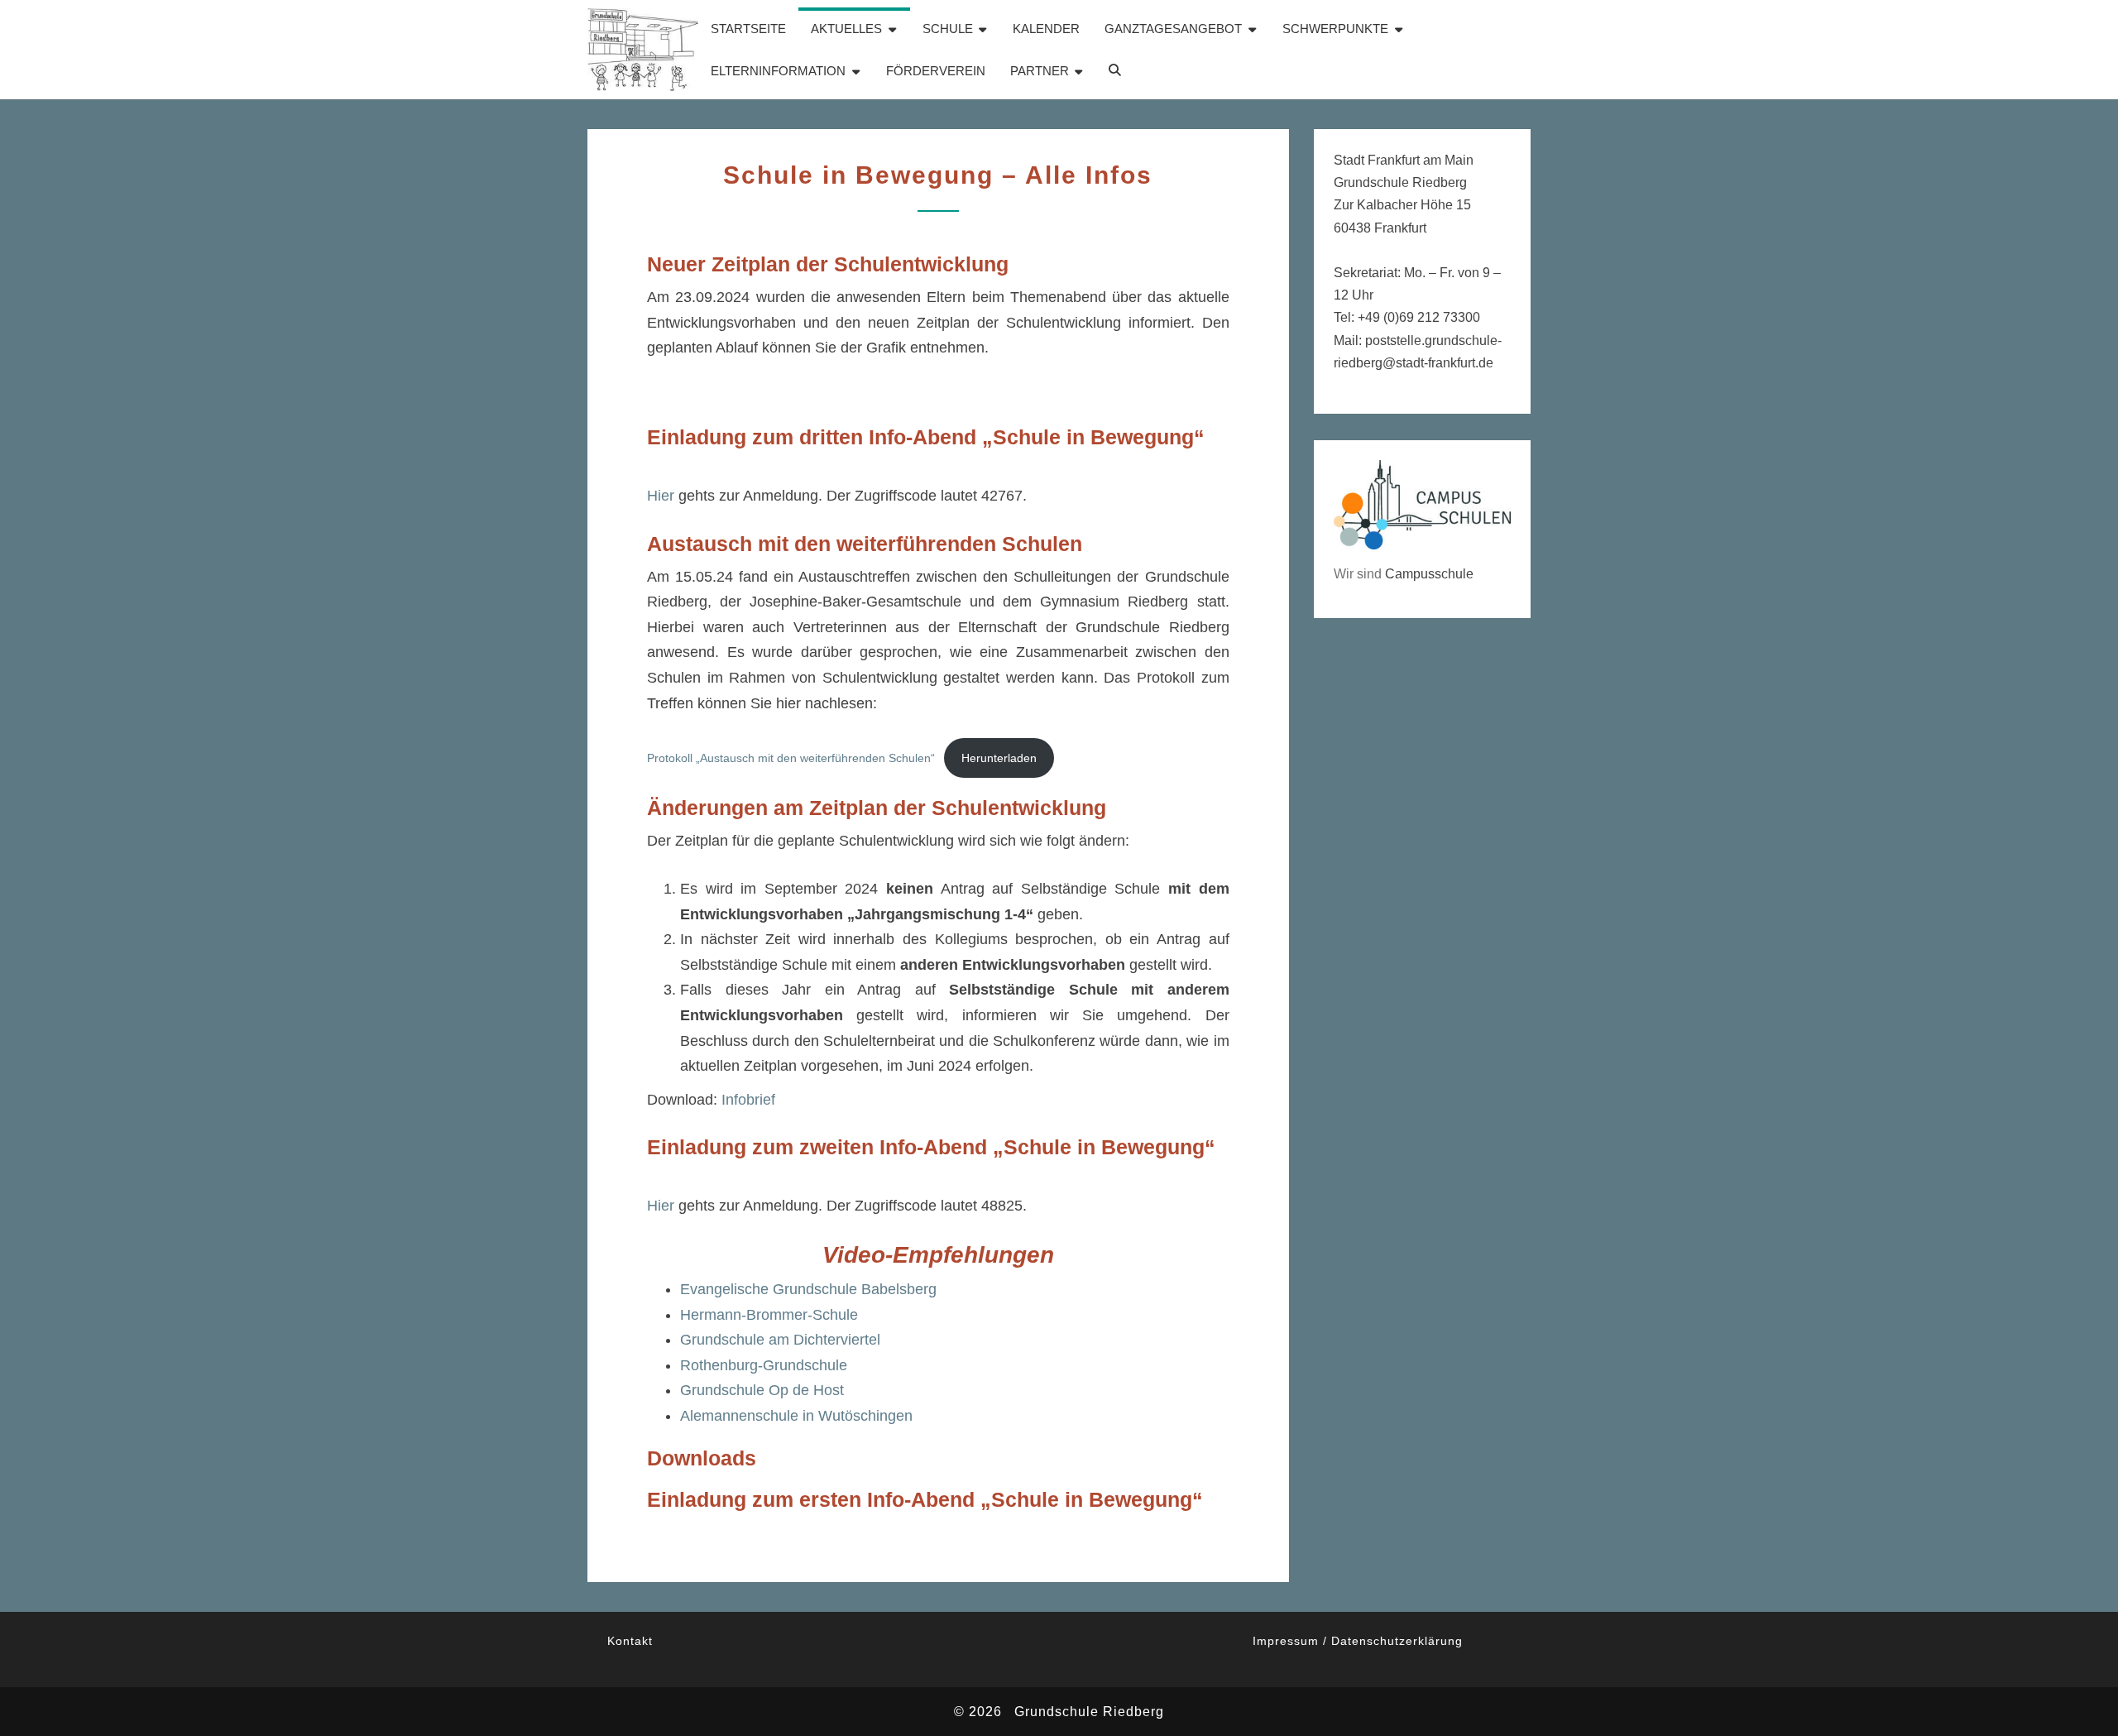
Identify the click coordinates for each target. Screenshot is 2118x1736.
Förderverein (936, 71)
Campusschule (1429, 574)
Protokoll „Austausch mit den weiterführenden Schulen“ (791, 758)
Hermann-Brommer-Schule (769, 1315)
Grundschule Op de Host (762, 1390)
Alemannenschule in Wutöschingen (796, 1416)
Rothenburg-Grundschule (764, 1365)
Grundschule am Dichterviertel (780, 1340)
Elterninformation (778, 71)
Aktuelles (846, 29)
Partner (1040, 71)
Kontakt (630, 1641)
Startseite (748, 29)
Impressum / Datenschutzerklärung (1358, 1641)
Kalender (1046, 29)
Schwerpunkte (1335, 29)
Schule (948, 29)
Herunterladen (999, 758)
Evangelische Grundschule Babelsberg (808, 1289)
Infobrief (748, 1100)
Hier (661, 496)
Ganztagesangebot (1173, 29)
